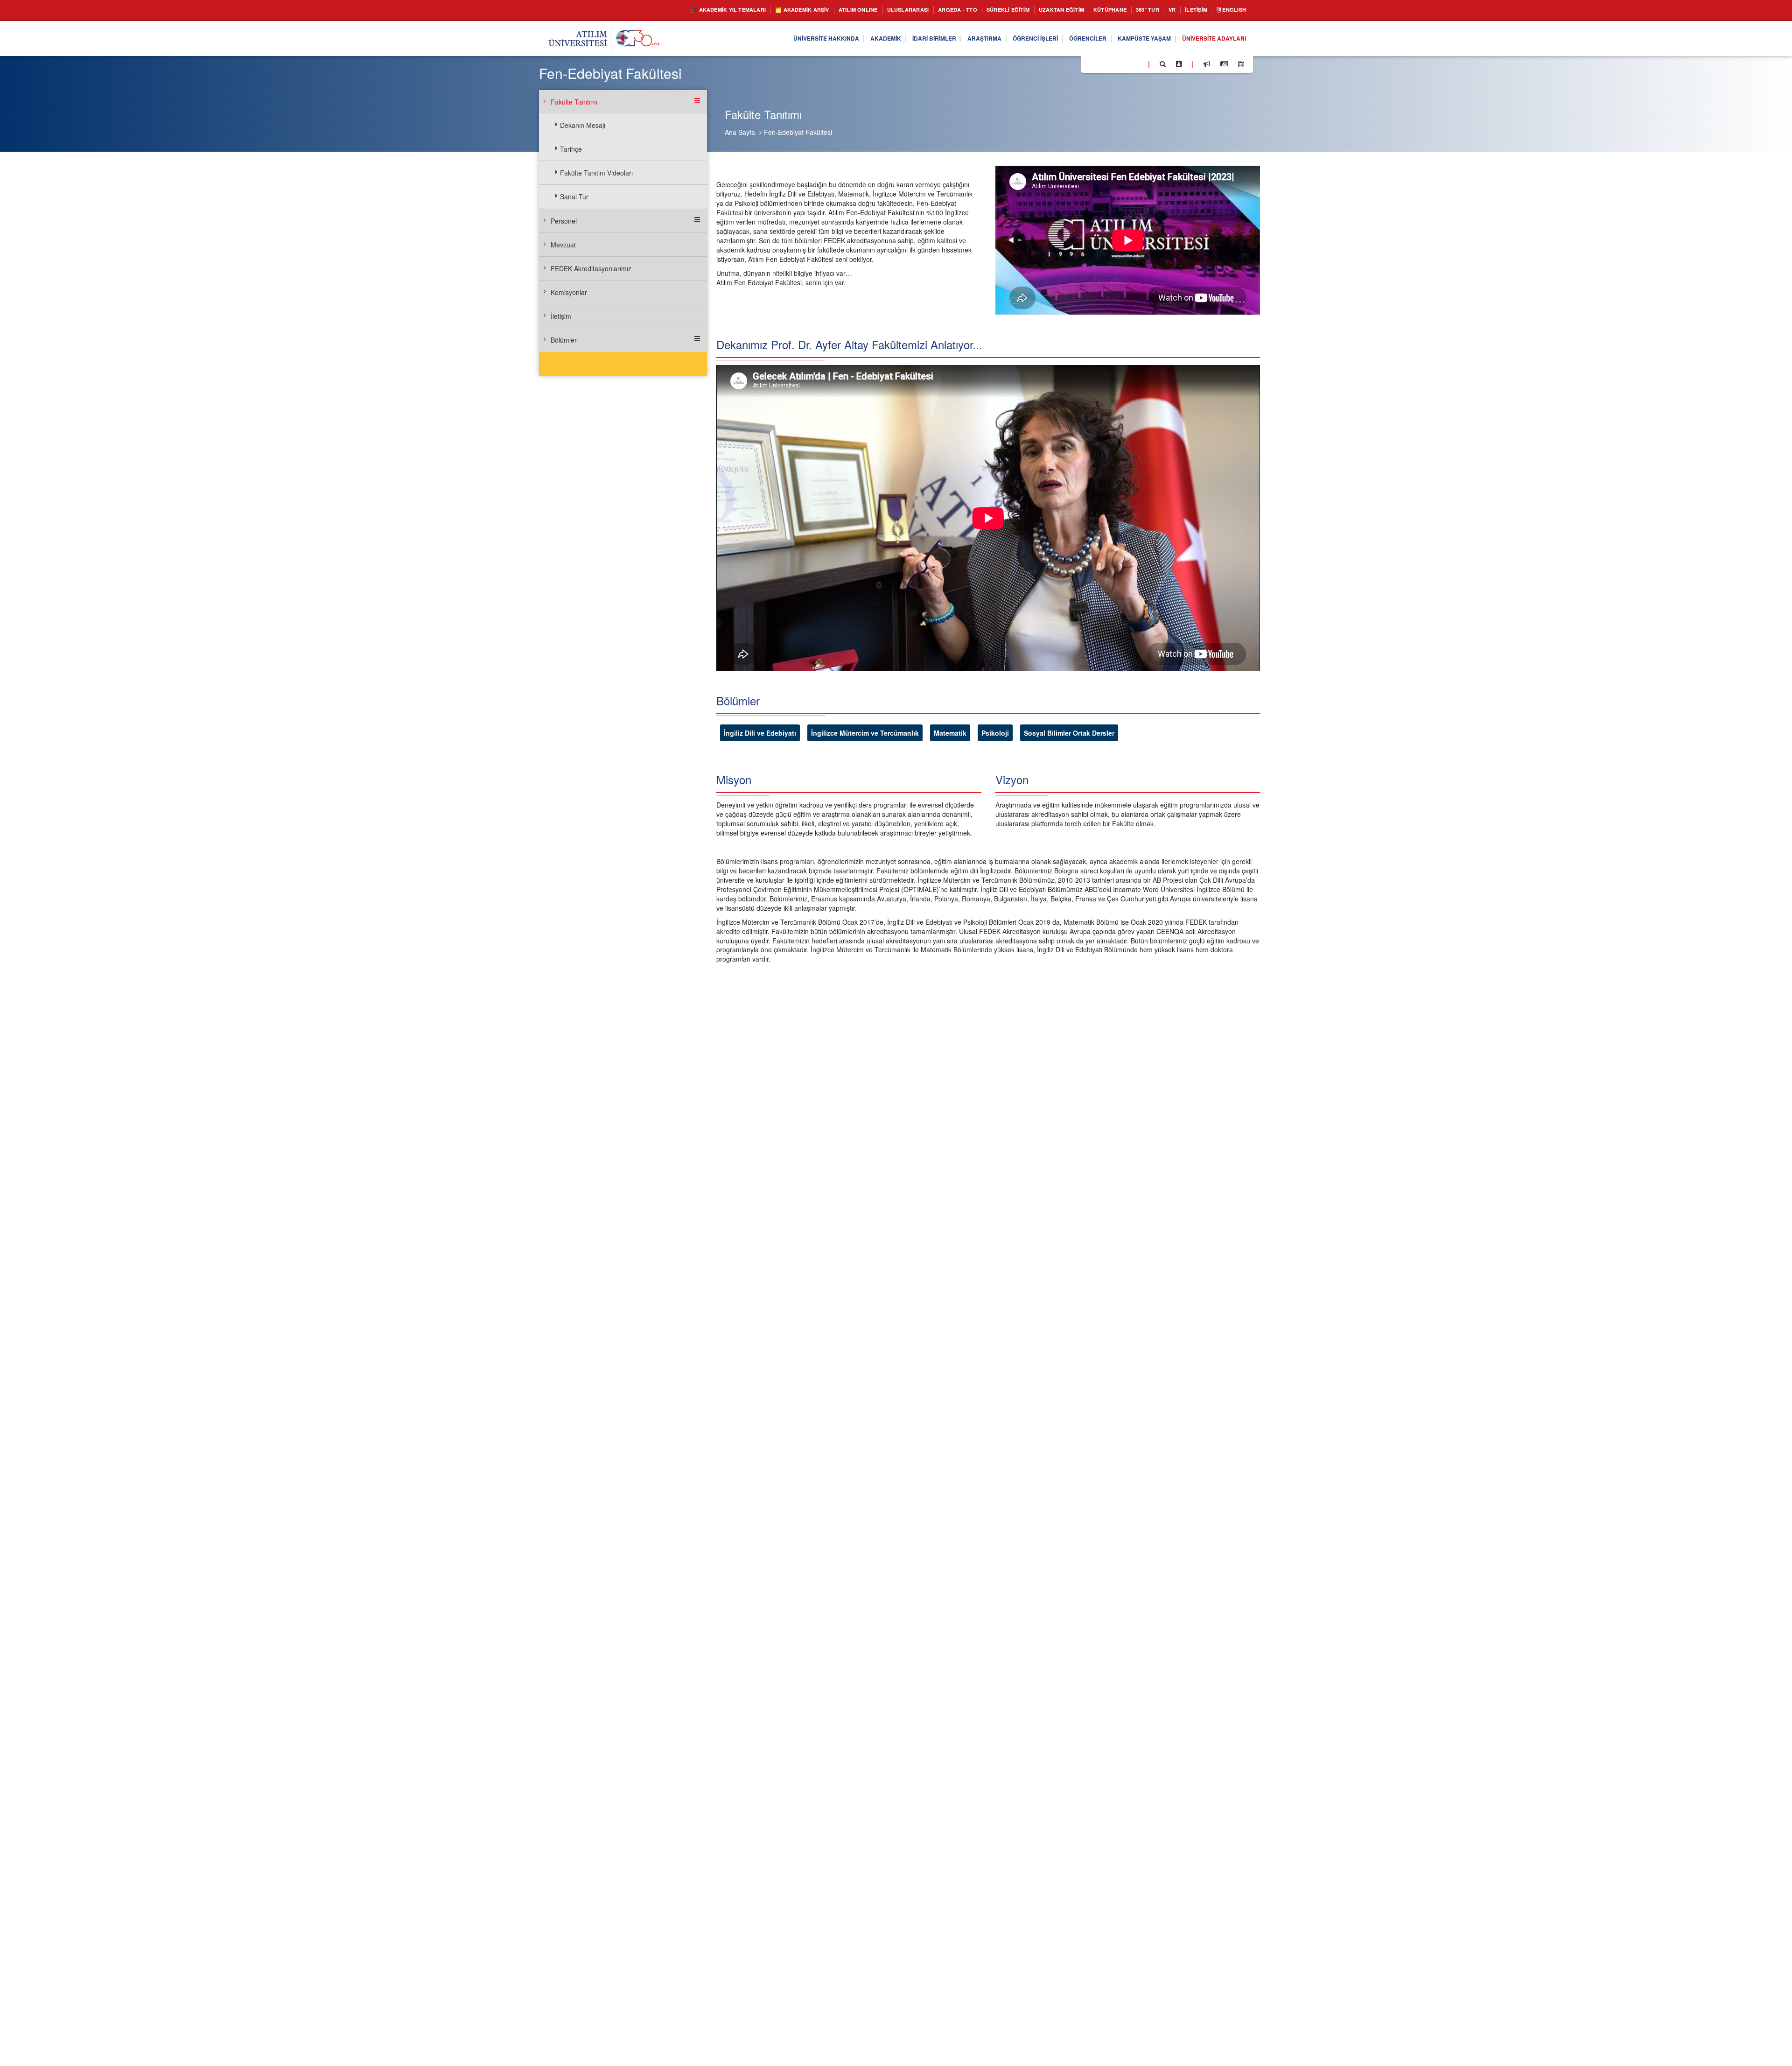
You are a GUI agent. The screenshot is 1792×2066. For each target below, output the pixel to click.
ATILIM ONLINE (804, 10)
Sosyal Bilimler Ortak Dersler (1069, 733)
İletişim (1188, 10)
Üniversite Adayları (1209, 39)
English (1231, 10)
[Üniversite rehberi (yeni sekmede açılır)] (1179, 64)
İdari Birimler (894, 39)
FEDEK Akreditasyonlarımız (591, 268)
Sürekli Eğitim (974, 10)
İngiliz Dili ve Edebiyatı (760, 733)
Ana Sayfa (740, 132)
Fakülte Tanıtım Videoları (596, 173)
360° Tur (1133, 10)
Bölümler (564, 340)
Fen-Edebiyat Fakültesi (798, 132)
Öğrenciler (1067, 39)
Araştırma (950, 39)
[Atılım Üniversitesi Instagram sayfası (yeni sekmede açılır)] (1125, 63)
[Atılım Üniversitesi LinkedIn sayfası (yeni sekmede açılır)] (1113, 63)
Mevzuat (563, 245)
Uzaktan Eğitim (1036, 10)
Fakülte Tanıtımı (574, 102)
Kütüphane (1091, 10)
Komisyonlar (569, 292)
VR (1160, 10)
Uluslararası (861, 10)
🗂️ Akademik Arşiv (739, 10)
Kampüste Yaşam (1130, 39)
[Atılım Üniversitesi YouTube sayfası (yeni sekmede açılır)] (1137, 63)
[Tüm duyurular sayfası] (1207, 64)
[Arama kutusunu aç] (1163, 64)
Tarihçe (571, 149)
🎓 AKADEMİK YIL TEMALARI (654, 10)
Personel (564, 221)
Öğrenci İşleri (1008, 39)
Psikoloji (995, 733)
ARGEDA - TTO (917, 10)
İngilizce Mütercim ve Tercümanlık (865, 733)
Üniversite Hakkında (773, 39)
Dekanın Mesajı (583, 125)
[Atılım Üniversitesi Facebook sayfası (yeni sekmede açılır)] (1091, 63)
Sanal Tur (574, 197)
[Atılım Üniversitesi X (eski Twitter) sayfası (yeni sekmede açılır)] (1102, 64)
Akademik (839, 39)
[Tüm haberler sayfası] (1224, 64)
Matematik (950, 733)
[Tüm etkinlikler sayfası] (1241, 64)
